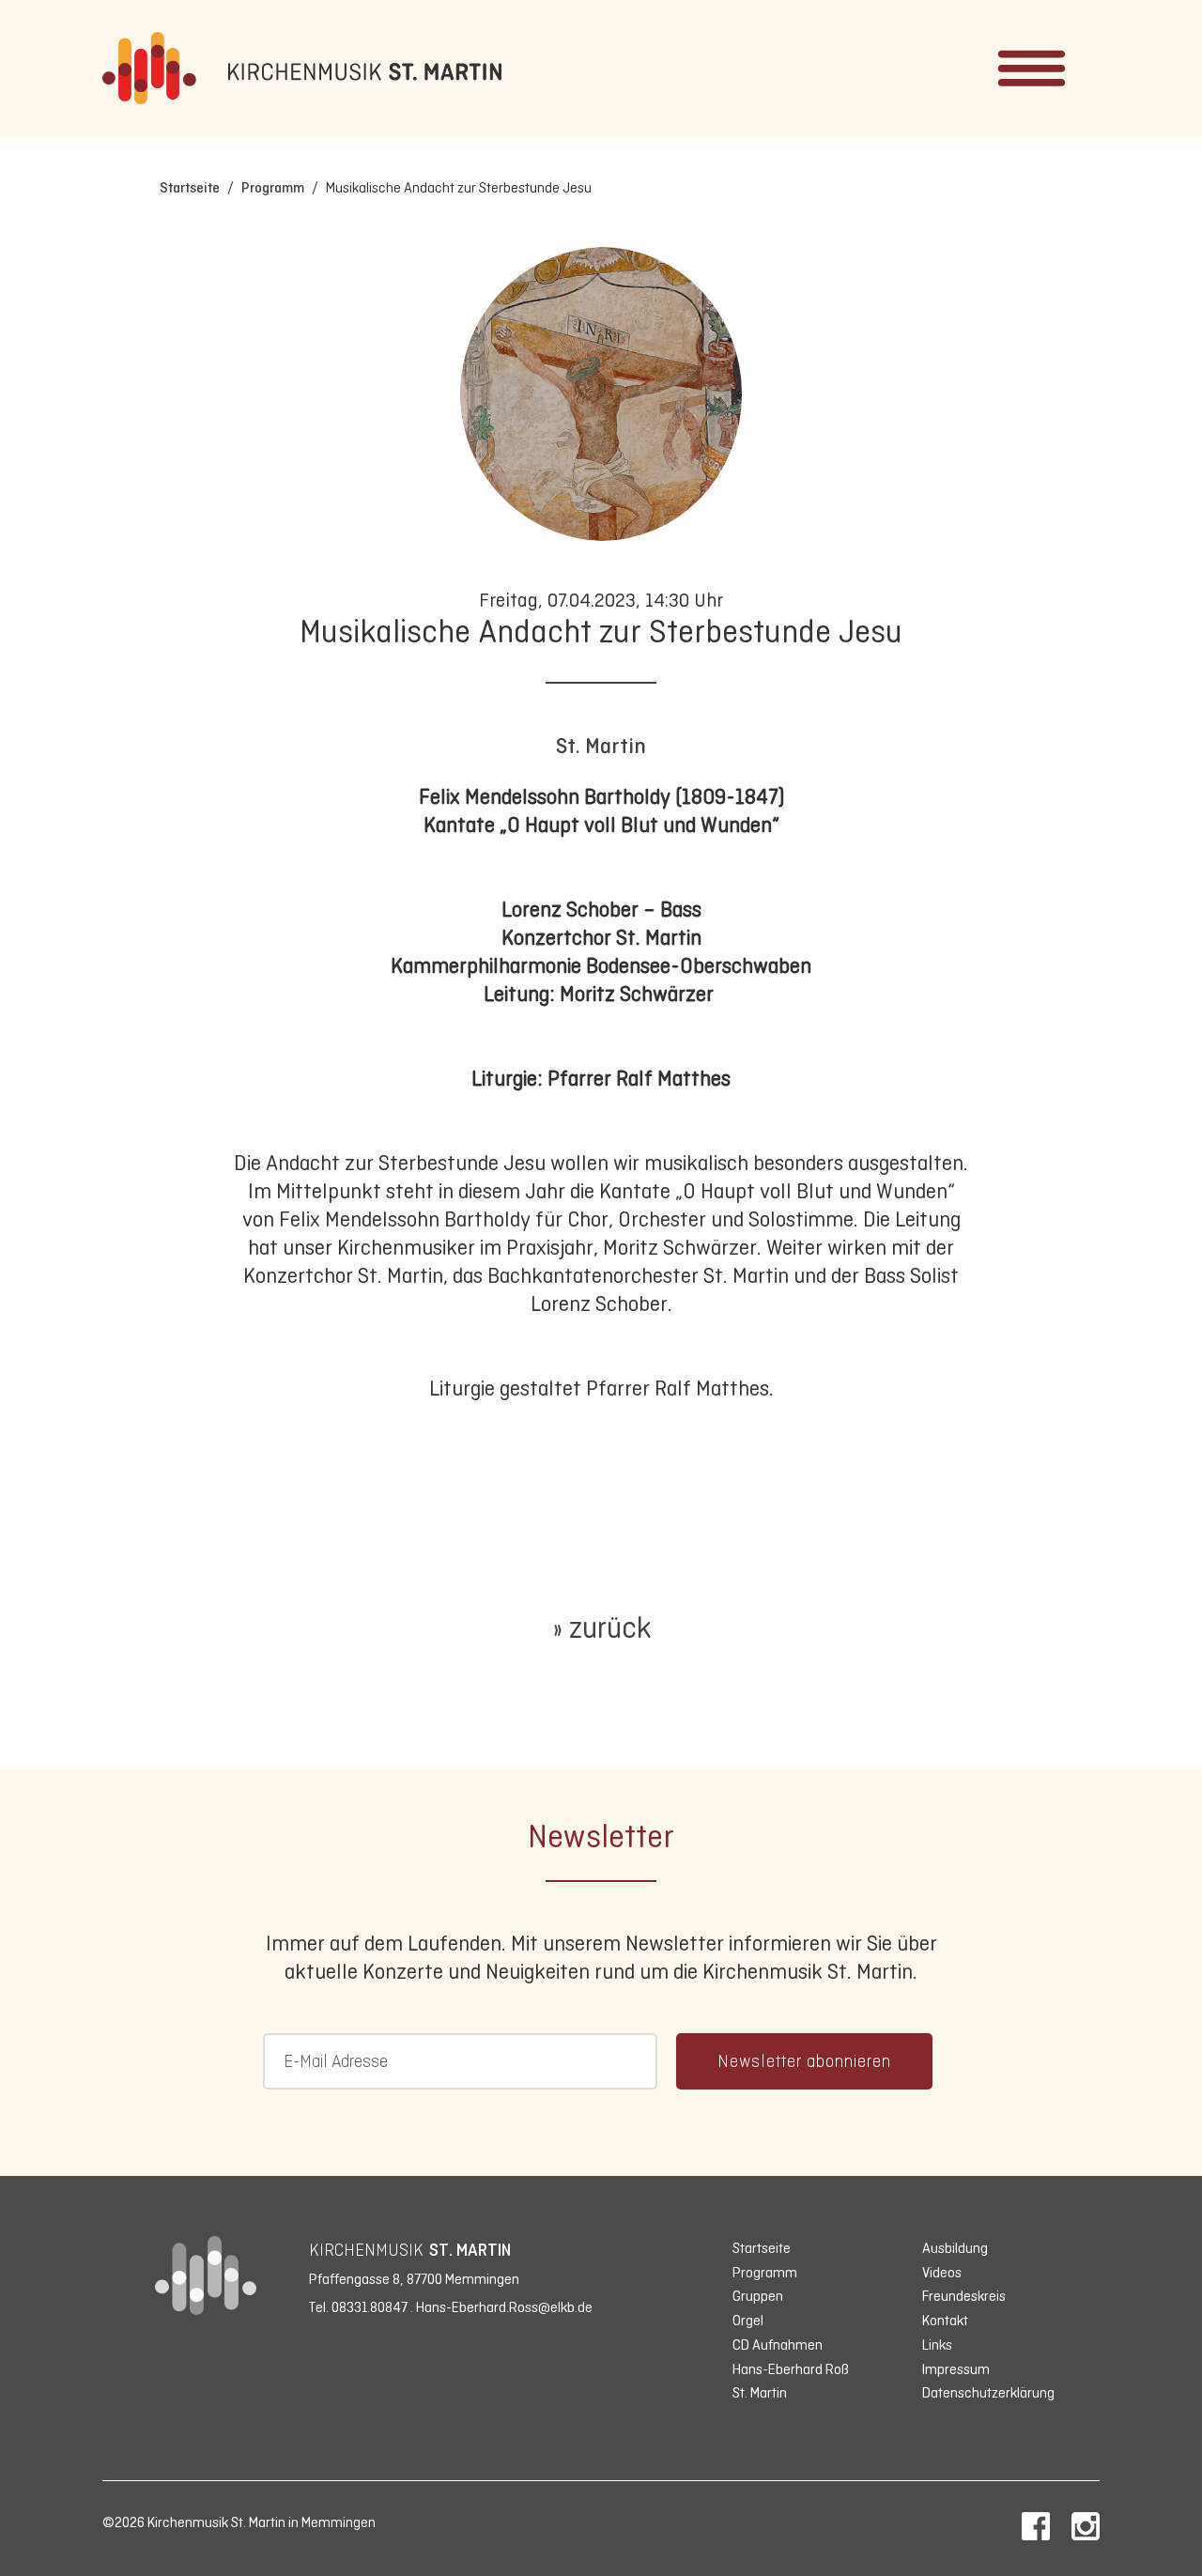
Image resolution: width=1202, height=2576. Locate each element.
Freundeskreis (964, 2296)
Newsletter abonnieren (804, 2061)
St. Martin (601, 746)
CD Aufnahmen (778, 2345)
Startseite (190, 187)
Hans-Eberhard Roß (791, 2369)
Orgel (748, 2320)
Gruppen (758, 2296)
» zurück (601, 1627)
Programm (273, 187)
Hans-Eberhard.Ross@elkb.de (504, 2307)
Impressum (956, 2369)
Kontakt (945, 2320)
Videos (942, 2272)
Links (937, 2345)
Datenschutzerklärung (988, 2392)
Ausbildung (955, 2248)
